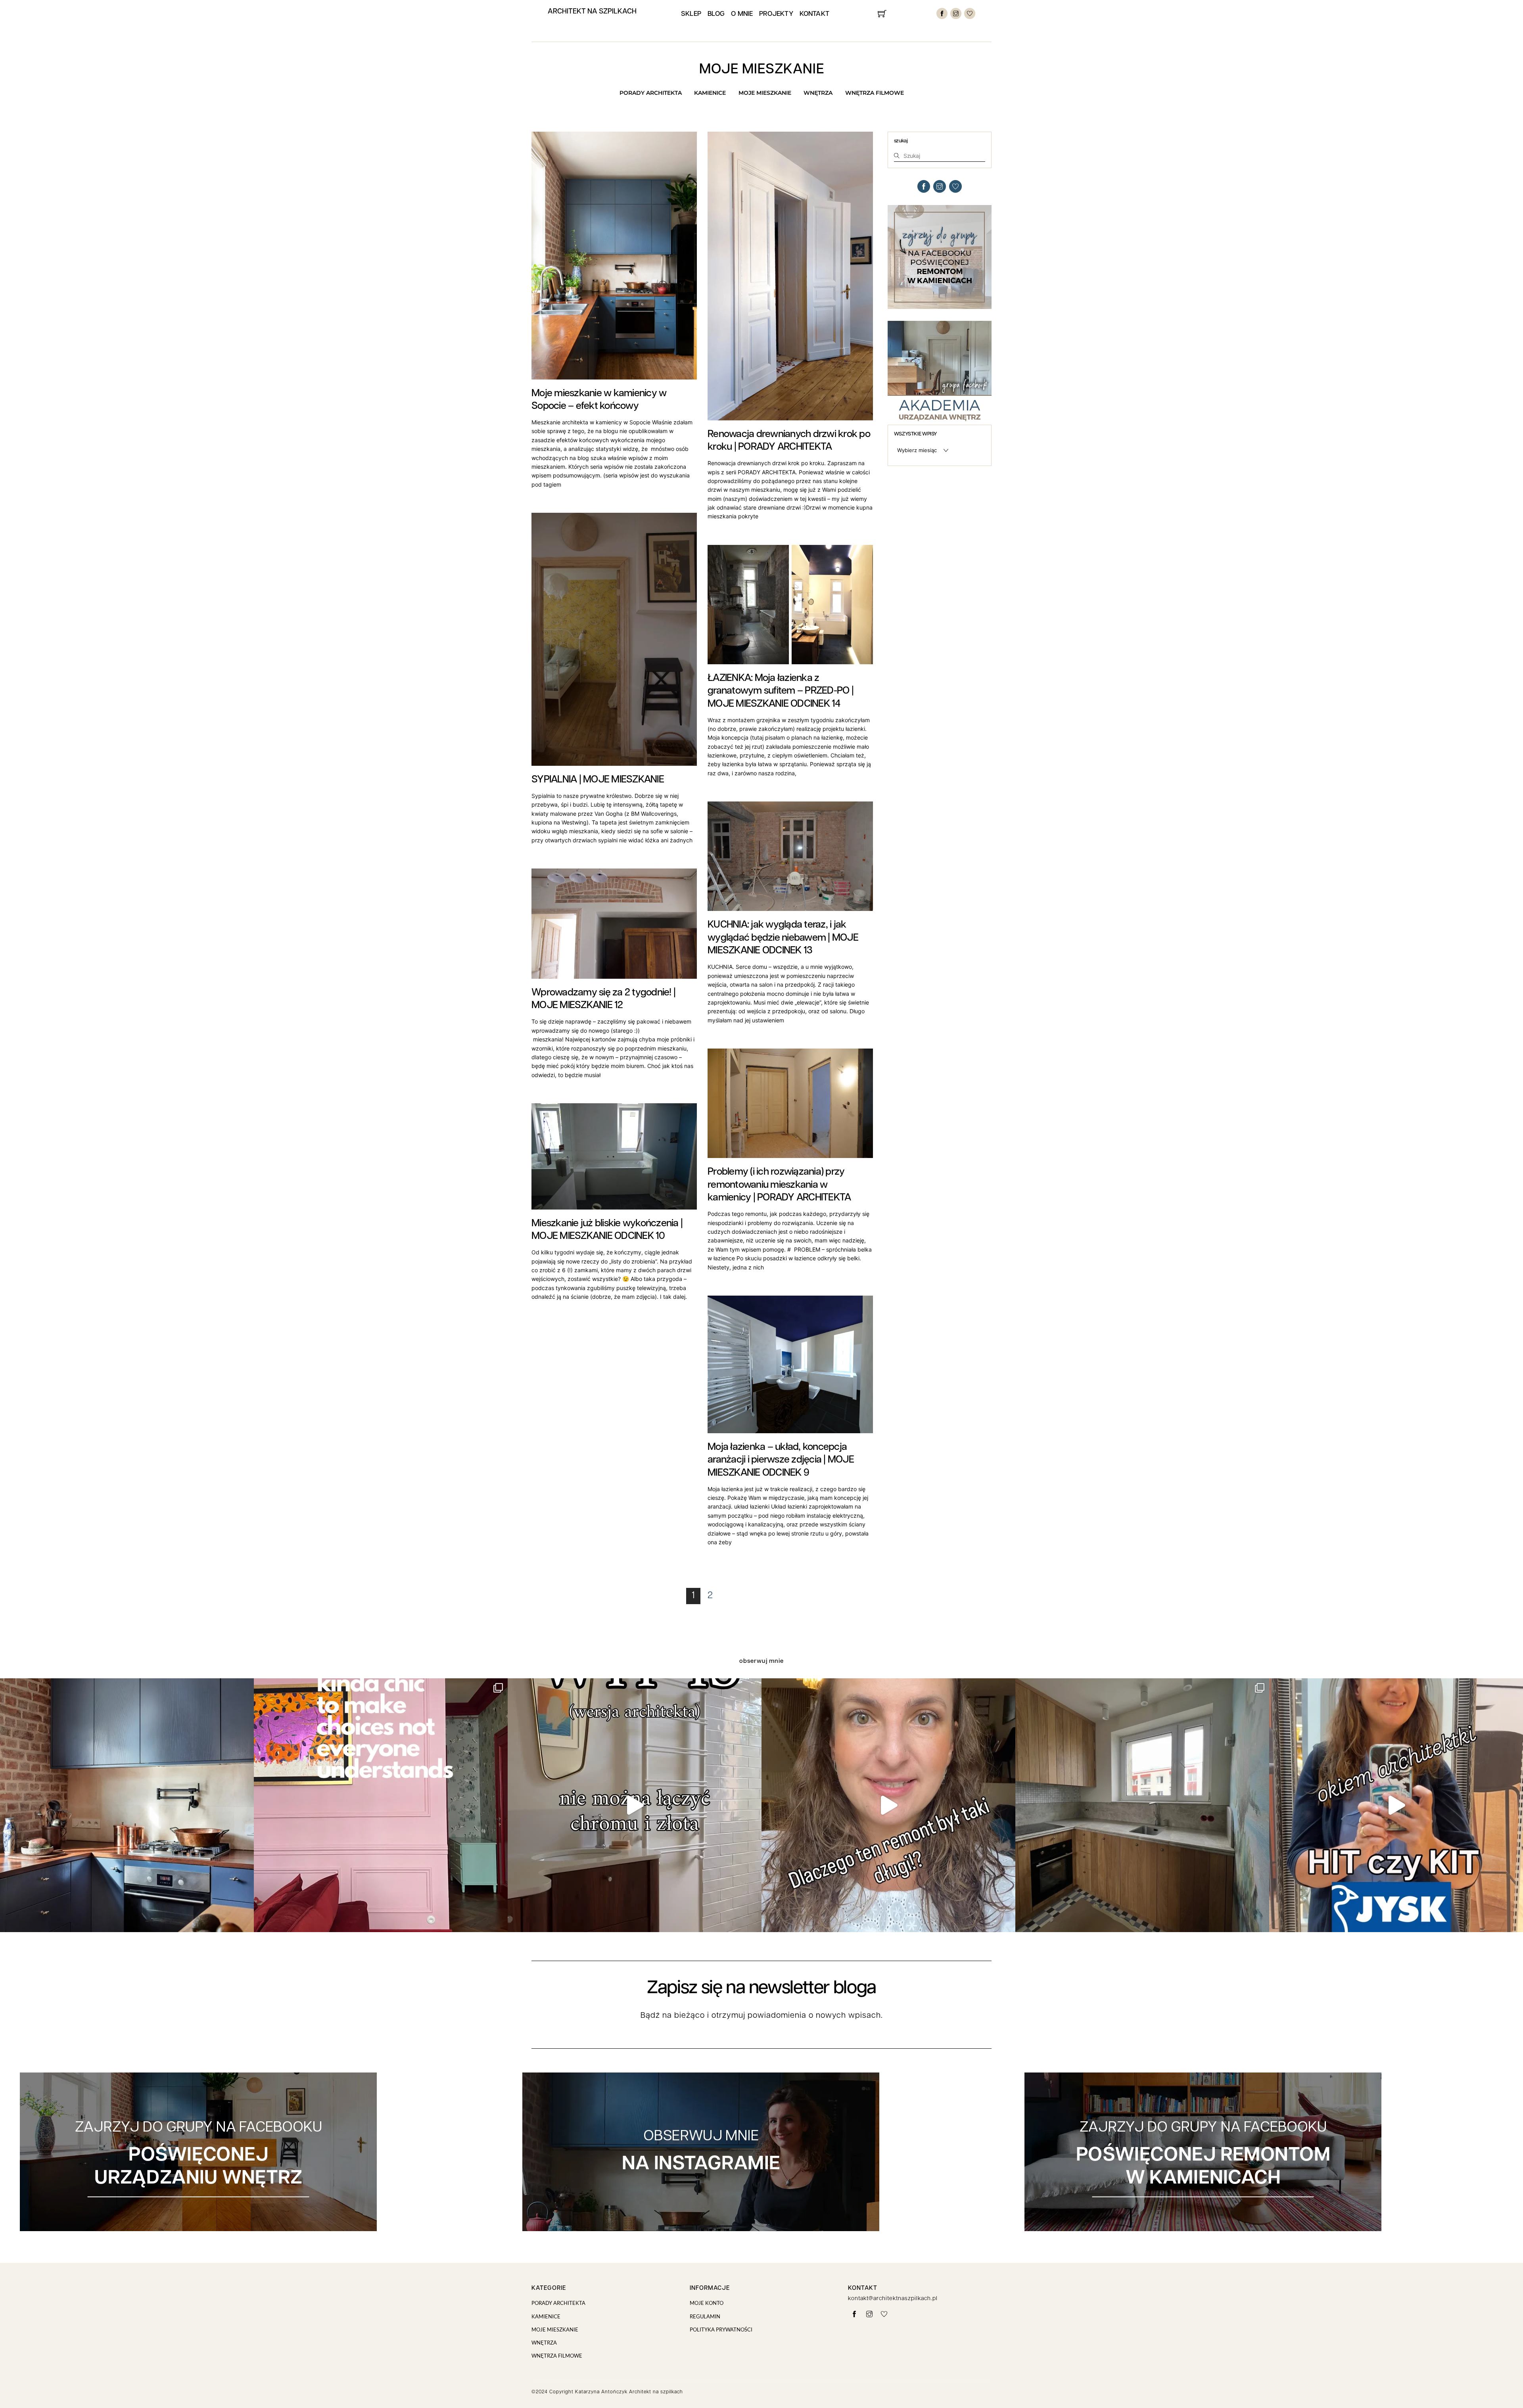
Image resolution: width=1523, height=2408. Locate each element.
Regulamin (705, 2316)
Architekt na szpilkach (592, 12)
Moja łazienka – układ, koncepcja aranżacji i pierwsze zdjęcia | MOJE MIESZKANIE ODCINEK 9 (781, 1460)
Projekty (776, 14)
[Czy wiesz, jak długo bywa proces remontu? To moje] (888, 1805)
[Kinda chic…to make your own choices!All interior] (381, 1805)
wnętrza (818, 93)
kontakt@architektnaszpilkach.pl (893, 2299)
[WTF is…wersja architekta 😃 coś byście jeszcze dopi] (635, 1805)
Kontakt (814, 14)
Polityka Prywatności (721, 2329)
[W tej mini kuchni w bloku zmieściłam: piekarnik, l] (1142, 1805)
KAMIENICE (710, 93)
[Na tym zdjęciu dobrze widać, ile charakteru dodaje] (127, 1805)
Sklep (691, 14)
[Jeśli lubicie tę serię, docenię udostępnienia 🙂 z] (1396, 1805)
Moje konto (707, 2303)
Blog (716, 14)
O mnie (742, 14)
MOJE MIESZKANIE (765, 93)
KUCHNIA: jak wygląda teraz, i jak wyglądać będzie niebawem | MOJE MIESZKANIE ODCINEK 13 (783, 938)
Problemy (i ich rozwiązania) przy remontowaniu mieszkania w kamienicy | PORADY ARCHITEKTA (779, 1185)
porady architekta (651, 93)
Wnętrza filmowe (875, 93)
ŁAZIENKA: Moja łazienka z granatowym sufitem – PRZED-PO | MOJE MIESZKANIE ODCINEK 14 (781, 691)
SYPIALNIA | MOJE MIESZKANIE (598, 780)
